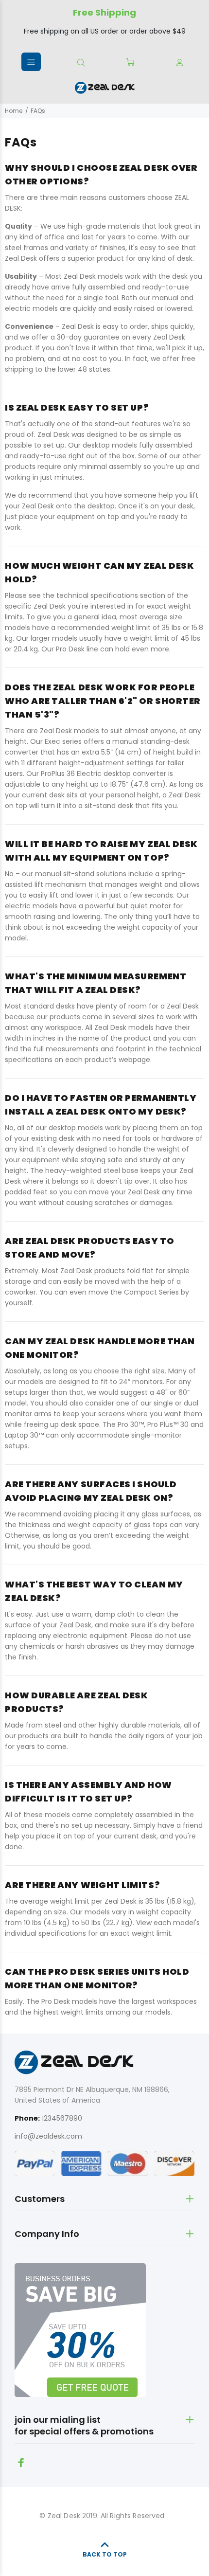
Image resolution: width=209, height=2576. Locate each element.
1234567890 (62, 2118)
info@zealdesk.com (48, 2136)
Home (14, 111)
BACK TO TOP (105, 2554)
